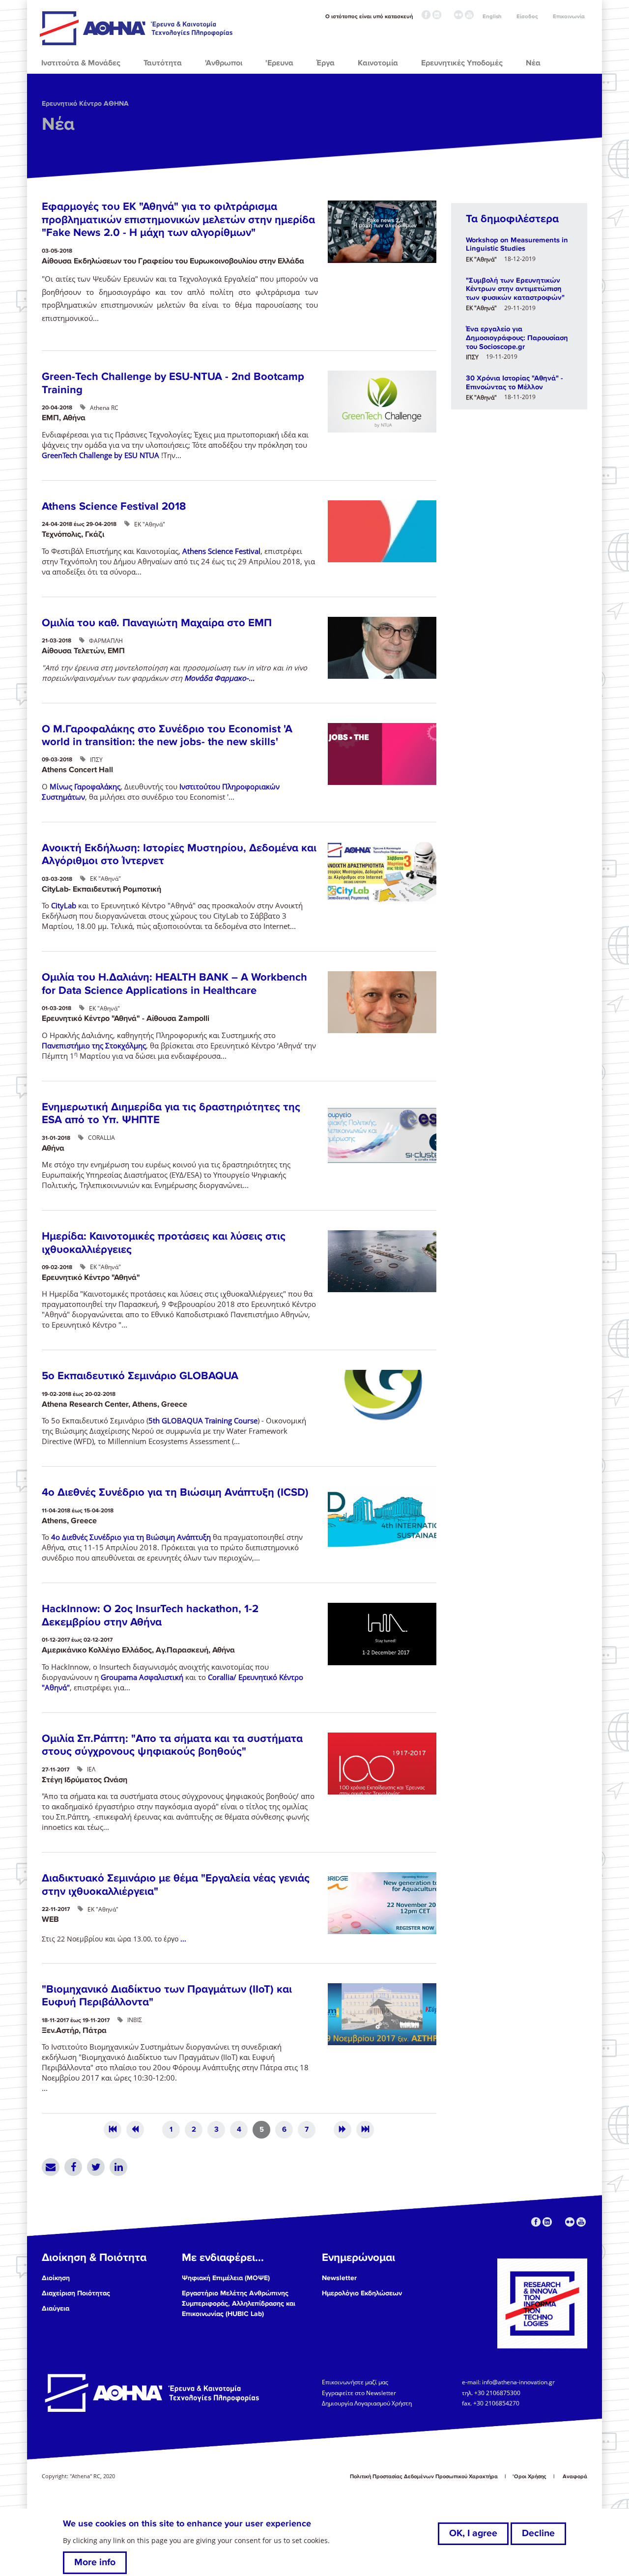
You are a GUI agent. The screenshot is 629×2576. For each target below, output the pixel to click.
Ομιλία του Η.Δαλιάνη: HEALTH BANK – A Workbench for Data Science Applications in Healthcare (174, 984)
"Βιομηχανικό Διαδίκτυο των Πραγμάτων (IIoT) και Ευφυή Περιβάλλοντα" (167, 1996)
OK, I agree (473, 2533)
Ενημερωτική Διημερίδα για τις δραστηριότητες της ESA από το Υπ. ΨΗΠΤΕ (171, 1114)
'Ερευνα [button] (279, 63)
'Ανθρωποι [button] (224, 63)
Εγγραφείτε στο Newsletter (360, 2393)
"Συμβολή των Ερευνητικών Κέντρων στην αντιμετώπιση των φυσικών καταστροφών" (515, 289)
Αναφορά (575, 2476)
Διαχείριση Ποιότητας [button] (76, 2293)
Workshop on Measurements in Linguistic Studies (517, 244)
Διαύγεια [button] (56, 2308)
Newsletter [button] (339, 2278)
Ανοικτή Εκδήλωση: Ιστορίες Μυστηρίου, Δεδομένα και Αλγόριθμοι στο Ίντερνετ (179, 854)
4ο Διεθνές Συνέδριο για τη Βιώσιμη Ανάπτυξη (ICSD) (175, 1492)
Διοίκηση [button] (56, 2278)
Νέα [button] (533, 63)
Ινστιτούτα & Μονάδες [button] (81, 63)
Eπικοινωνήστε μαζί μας (355, 2382)
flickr (458, 15)
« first (113, 2130)
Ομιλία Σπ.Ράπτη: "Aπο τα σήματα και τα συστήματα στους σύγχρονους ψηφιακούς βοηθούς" (172, 1745)
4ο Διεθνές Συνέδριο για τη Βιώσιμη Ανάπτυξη (131, 1537)
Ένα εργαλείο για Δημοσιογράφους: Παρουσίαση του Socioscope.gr (517, 337)
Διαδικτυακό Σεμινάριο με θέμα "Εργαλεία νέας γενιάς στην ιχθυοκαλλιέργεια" (176, 1885)
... (183, 1939)
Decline (538, 2533)
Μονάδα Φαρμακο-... (219, 678)
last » (365, 2130)
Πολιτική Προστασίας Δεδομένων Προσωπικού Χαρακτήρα (424, 2476)
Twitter (96, 2167)
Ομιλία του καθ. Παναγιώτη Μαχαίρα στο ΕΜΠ (157, 623)
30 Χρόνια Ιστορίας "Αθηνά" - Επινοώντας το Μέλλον (514, 382)
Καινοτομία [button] (378, 63)
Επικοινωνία (569, 16)
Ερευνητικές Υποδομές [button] (462, 63)
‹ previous (135, 2130)
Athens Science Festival (221, 551)
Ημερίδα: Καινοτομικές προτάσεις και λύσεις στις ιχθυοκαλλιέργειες (164, 1243)
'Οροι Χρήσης (529, 2476)
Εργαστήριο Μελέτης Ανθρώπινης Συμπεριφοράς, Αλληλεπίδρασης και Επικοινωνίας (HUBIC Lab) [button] (239, 2303)
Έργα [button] (326, 63)
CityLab (64, 905)
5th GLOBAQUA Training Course (203, 1420)
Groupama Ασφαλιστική (142, 1677)
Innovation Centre (137, 28)
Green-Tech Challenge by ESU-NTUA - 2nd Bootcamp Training (173, 383)
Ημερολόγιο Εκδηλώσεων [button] (362, 2293)
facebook (426, 15)
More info (95, 2562)
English (492, 16)
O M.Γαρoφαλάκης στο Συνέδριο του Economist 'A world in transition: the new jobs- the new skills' (167, 736)
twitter (448, 15)
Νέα (58, 124)
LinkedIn (118, 2167)
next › (343, 2130)
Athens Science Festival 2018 (114, 507)
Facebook (73, 2167)
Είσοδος (527, 16)
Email (51, 2167)
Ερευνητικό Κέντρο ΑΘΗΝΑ (85, 103)
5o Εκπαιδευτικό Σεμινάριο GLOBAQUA (140, 1376)
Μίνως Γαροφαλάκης (85, 786)
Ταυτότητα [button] (163, 63)
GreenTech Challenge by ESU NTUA (101, 455)
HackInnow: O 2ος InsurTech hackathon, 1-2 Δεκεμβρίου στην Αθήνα (150, 1615)
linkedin (437, 15)
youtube (469, 15)
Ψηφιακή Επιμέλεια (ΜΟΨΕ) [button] (226, 2278)
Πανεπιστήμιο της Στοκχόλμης (94, 1045)
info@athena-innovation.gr (518, 2382)
